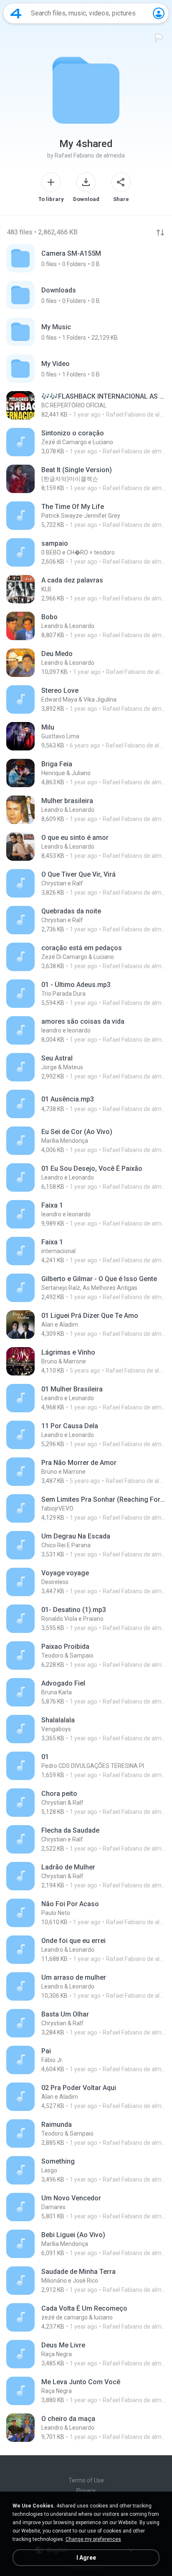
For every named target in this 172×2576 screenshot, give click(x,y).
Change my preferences (93, 2539)
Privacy (86, 2491)
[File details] (86, 405)
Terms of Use (86, 2480)
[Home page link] (16, 13)
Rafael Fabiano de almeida (90, 155)
